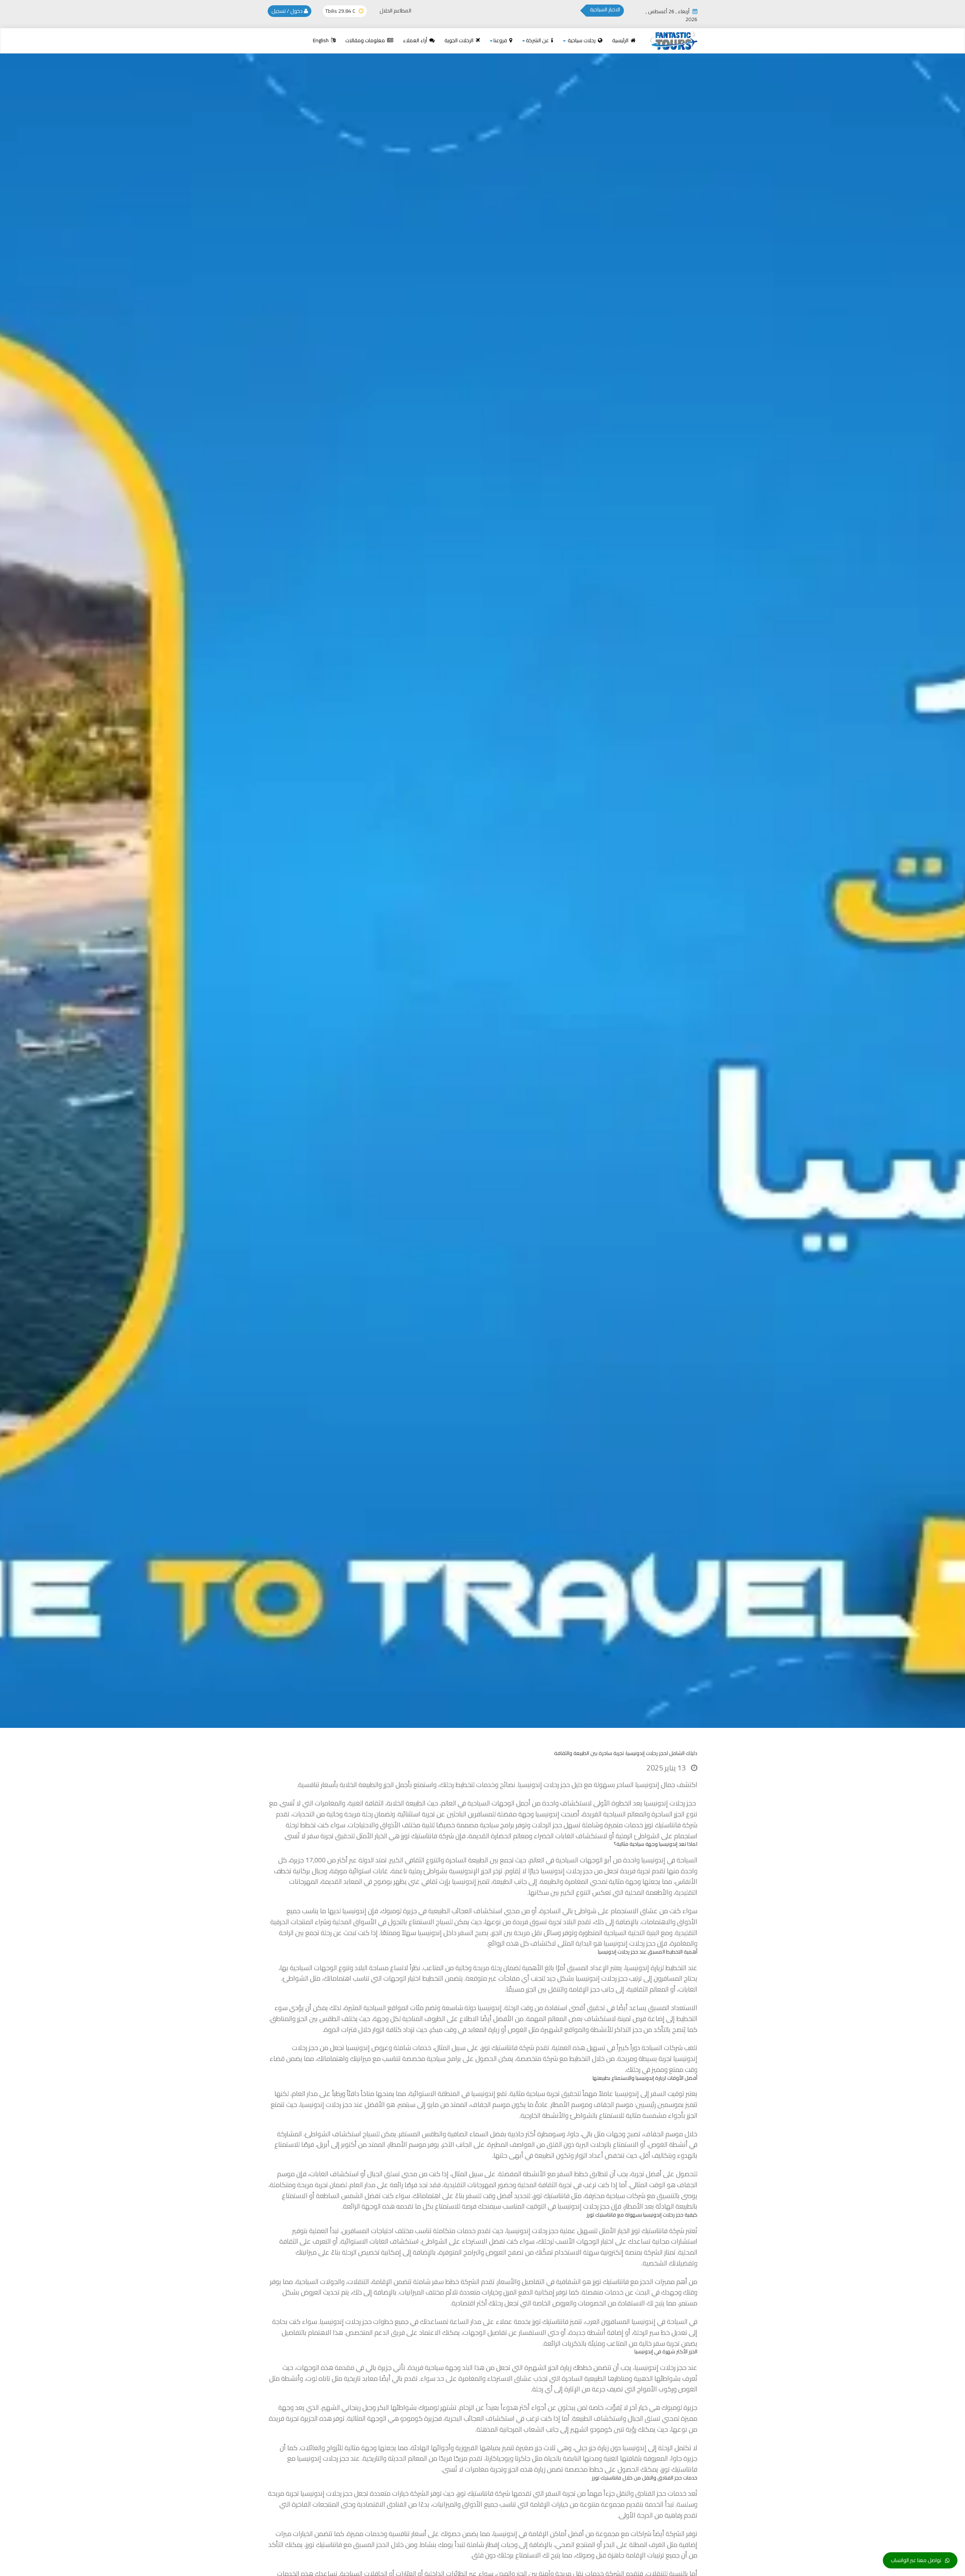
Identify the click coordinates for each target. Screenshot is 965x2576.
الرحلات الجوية (460, 40)
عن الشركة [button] (538, 40)
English (321, 40)
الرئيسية (621, 40)
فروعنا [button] (501, 40)
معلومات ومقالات (366, 40)
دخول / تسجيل (288, 11)
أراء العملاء (416, 40)
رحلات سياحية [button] (582, 40)
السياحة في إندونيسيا (669, 1860)
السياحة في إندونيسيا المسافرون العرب (636, 2321)
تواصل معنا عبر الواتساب (916, 2560)
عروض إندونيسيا (367, 2048)
